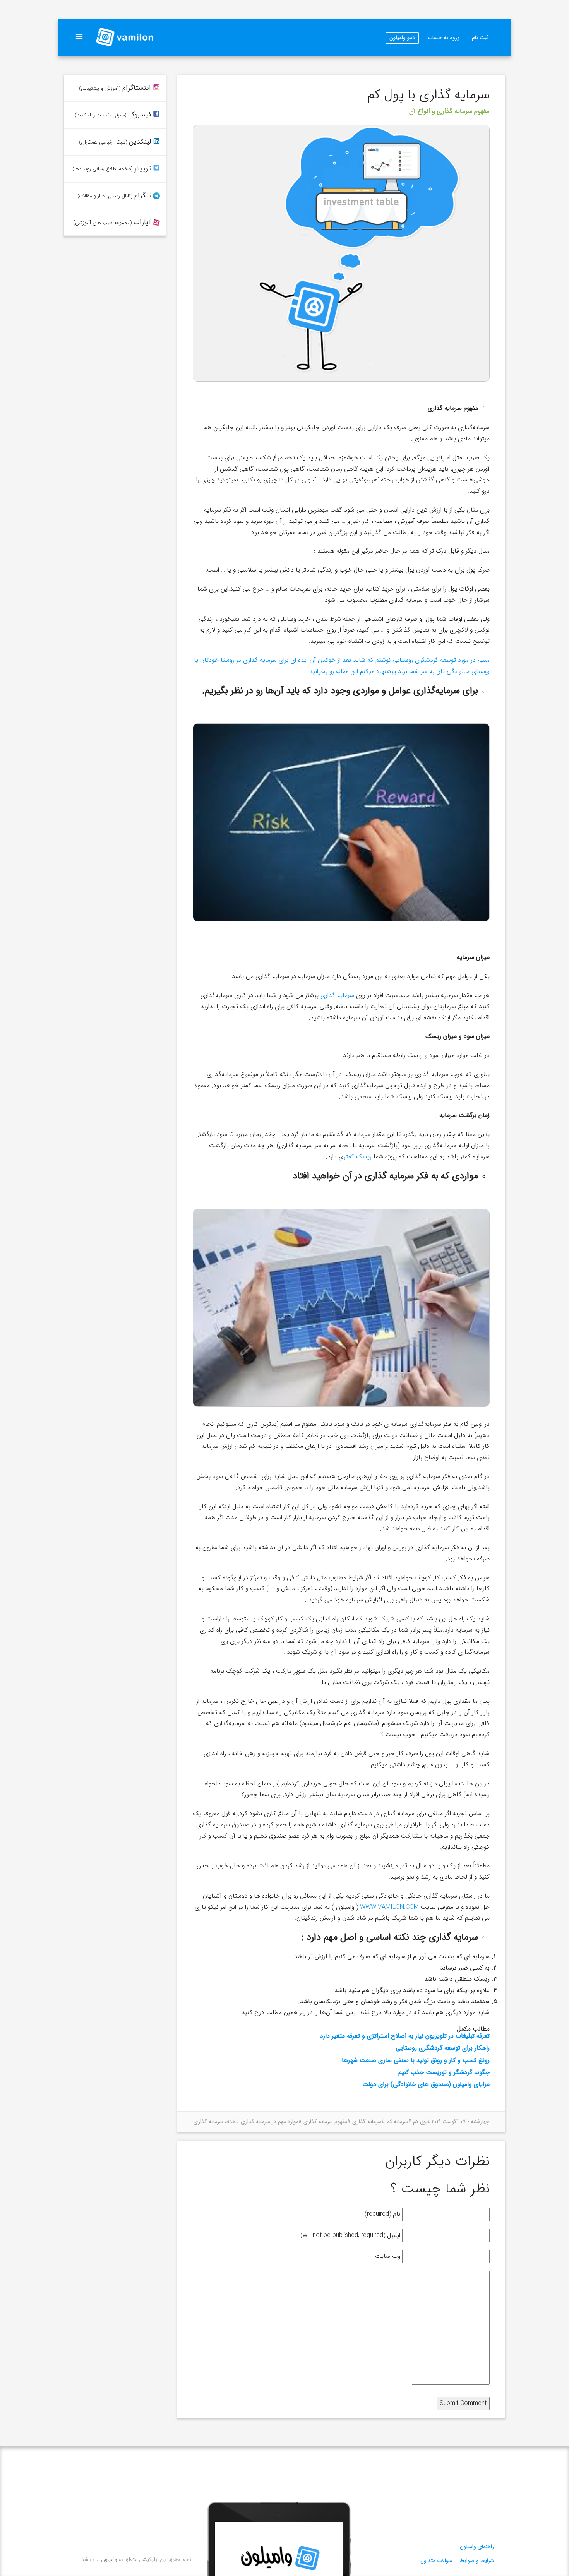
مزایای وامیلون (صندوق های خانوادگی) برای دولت (426, 2084)
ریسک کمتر (357, 1157)
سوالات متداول (436, 2561)
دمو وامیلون (402, 38)
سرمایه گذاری (337, 995)
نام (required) (382, 2214)
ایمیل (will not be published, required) (350, 2235)
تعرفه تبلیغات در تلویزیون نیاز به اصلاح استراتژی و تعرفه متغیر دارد (405, 2036)
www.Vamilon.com (389, 1907)
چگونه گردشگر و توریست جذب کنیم (444, 2072)
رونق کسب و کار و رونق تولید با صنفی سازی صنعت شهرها (416, 2060)
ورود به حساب (444, 38)
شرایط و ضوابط (477, 2561)
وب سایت (388, 2256)
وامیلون (109, 2559)
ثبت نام (480, 38)
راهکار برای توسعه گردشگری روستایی (443, 2048)
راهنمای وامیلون (477, 2547)
